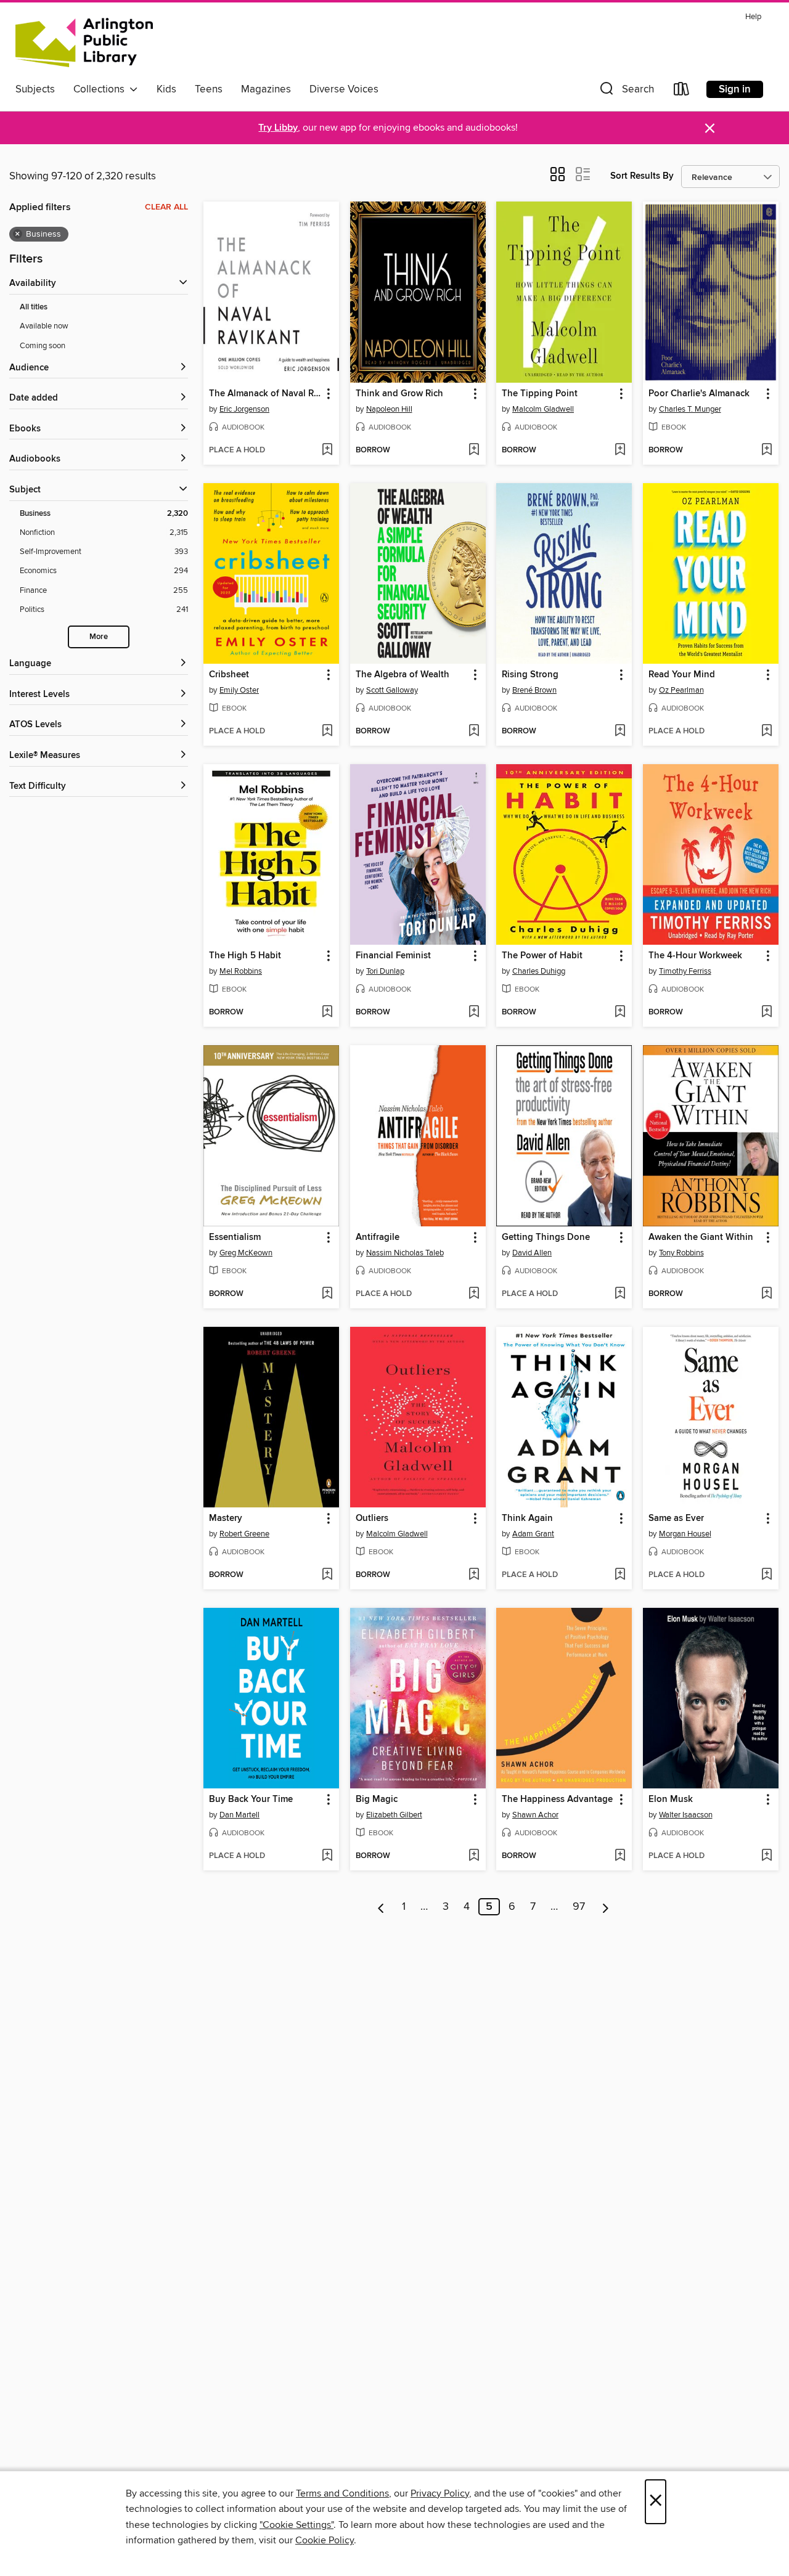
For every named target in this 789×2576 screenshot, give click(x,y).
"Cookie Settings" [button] (296, 2525)
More (99, 637)
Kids (166, 89)
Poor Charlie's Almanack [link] (699, 394)
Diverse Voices (344, 89)
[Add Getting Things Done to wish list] (620, 1294)
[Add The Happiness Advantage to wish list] (620, 1856)
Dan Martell (239, 1815)
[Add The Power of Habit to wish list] (620, 1013)
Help (753, 17)
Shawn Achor (535, 1815)
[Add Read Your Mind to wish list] (767, 732)
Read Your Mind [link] (682, 675)
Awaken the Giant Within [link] (701, 1237)
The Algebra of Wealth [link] (403, 675)
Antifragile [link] (378, 1237)
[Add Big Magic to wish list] (474, 1856)
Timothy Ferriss (685, 971)
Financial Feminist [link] (393, 956)
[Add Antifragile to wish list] (474, 1294)
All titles (34, 307)
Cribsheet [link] (229, 675)
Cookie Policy (325, 2540)
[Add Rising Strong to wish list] (620, 732)
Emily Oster (239, 690)
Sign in (735, 89)
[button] (626, 92)
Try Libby (278, 128)
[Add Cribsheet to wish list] (327, 732)
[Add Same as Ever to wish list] (767, 1575)
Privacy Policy (440, 2493)
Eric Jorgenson (244, 409)
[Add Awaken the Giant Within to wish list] (767, 1294)
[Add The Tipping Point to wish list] (620, 450)
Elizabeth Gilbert (394, 1815)
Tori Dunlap (385, 971)
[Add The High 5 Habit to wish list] (327, 1013)
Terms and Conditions (342, 2493)
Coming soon (43, 346)
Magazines (266, 89)
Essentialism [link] (235, 1237)
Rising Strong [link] (530, 675)
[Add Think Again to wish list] (620, 1575)
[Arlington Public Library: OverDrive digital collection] (84, 43)
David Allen (532, 1253)
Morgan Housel (685, 1534)
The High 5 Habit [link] (245, 956)
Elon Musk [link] (671, 1800)
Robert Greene (244, 1534)
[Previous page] (381, 1907)
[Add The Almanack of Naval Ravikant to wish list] (327, 450)
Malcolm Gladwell (543, 409)
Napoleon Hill (389, 409)
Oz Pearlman (681, 690)
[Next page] (606, 1907)
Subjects (35, 89)
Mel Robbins (241, 971)
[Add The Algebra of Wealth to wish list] (474, 732)
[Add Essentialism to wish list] (327, 1294)
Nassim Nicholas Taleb (405, 1253)
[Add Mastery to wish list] (327, 1575)
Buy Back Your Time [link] (251, 1800)
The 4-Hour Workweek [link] (695, 956)
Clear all (166, 207)
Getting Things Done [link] (546, 1237)
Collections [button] (101, 89)
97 (579, 1907)
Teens (209, 89)
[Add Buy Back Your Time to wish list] (327, 1856)
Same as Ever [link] (676, 1518)
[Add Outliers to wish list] (474, 1575)
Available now (44, 326)
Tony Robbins (681, 1253)
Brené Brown (534, 690)
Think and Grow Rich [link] (399, 394)
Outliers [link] (372, 1518)
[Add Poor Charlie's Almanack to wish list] (767, 450)
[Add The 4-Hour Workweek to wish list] (767, 1013)
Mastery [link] (226, 1518)
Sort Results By (642, 176)
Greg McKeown (246, 1253)
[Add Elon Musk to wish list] (767, 1856)
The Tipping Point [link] (540, 394)
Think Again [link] (527, 1518)
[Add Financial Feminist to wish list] (474, 1013)
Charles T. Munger (690, 409)
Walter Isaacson (686, 1815)
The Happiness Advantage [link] (557, 1800)
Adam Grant (533, 1534)
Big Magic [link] (377, 1800)
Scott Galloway (392, 690)
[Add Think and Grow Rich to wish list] (474, 450)
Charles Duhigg (539, 971)
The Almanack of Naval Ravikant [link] (265, 394)
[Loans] (682, 92)
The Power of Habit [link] (542, 956)
